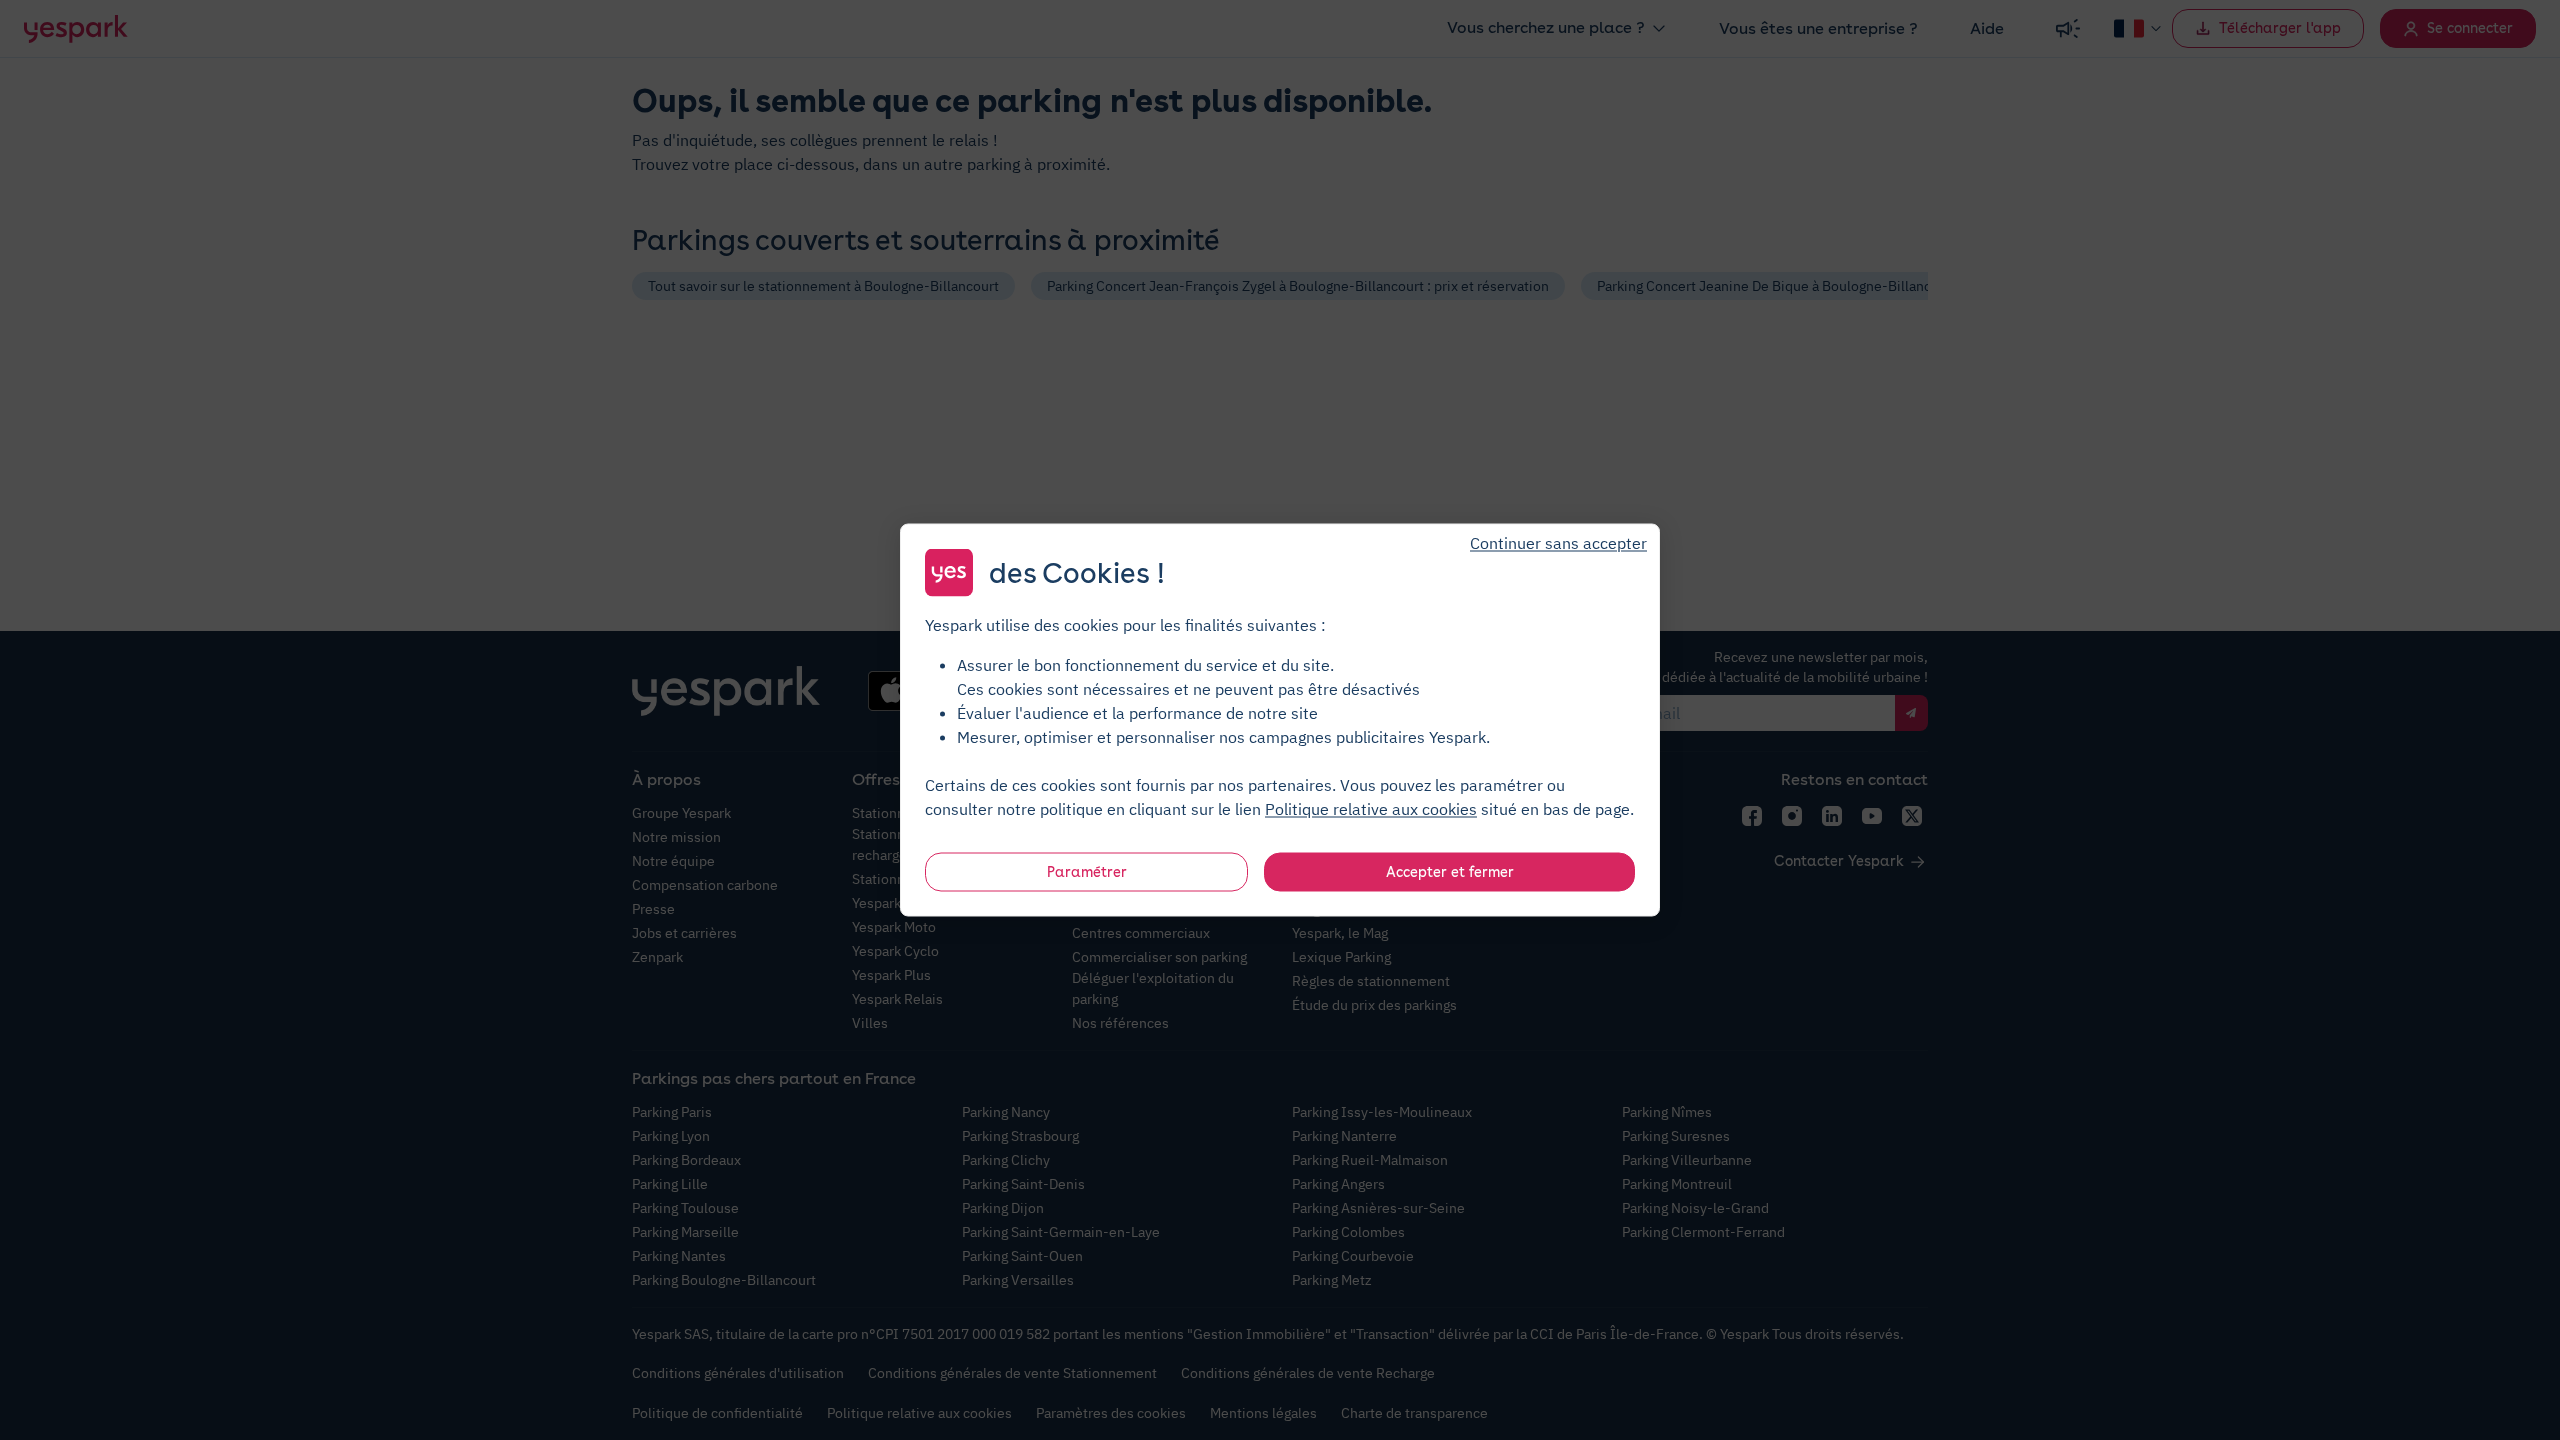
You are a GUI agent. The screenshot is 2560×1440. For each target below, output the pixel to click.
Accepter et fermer (1450, 872)
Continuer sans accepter (1558, 543)
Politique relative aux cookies (1371, 809)
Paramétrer (1087, 872)
